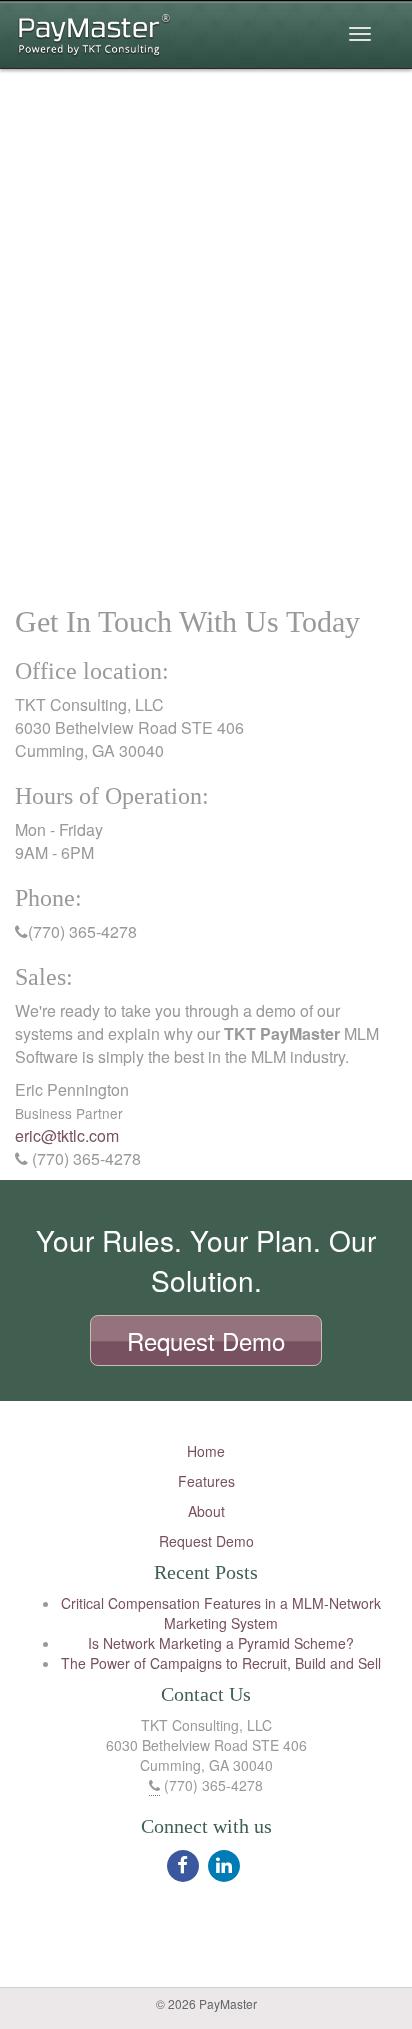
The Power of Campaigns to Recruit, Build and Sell (221, 1663)
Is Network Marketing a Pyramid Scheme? (221, 1643)
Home (206, 1451)
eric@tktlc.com (67, 1135)
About (206, 1511)
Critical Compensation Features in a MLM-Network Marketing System (221, 1613)
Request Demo (206, 1541)
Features (206, 1481)
